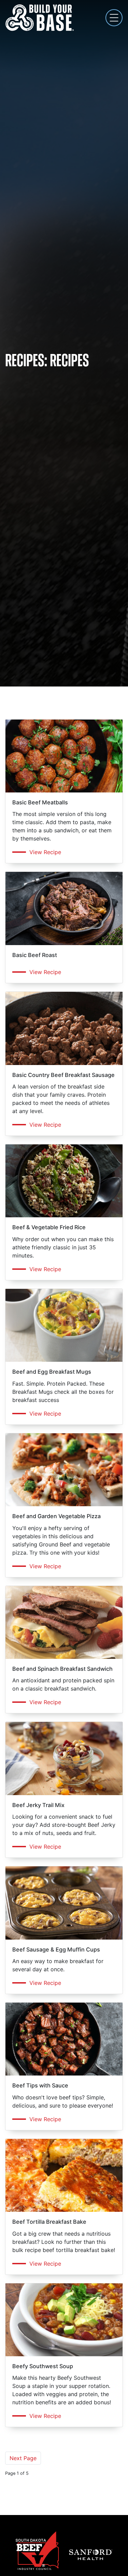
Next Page (23, 2458)
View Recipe (45, 852)
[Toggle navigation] (114, 18)
